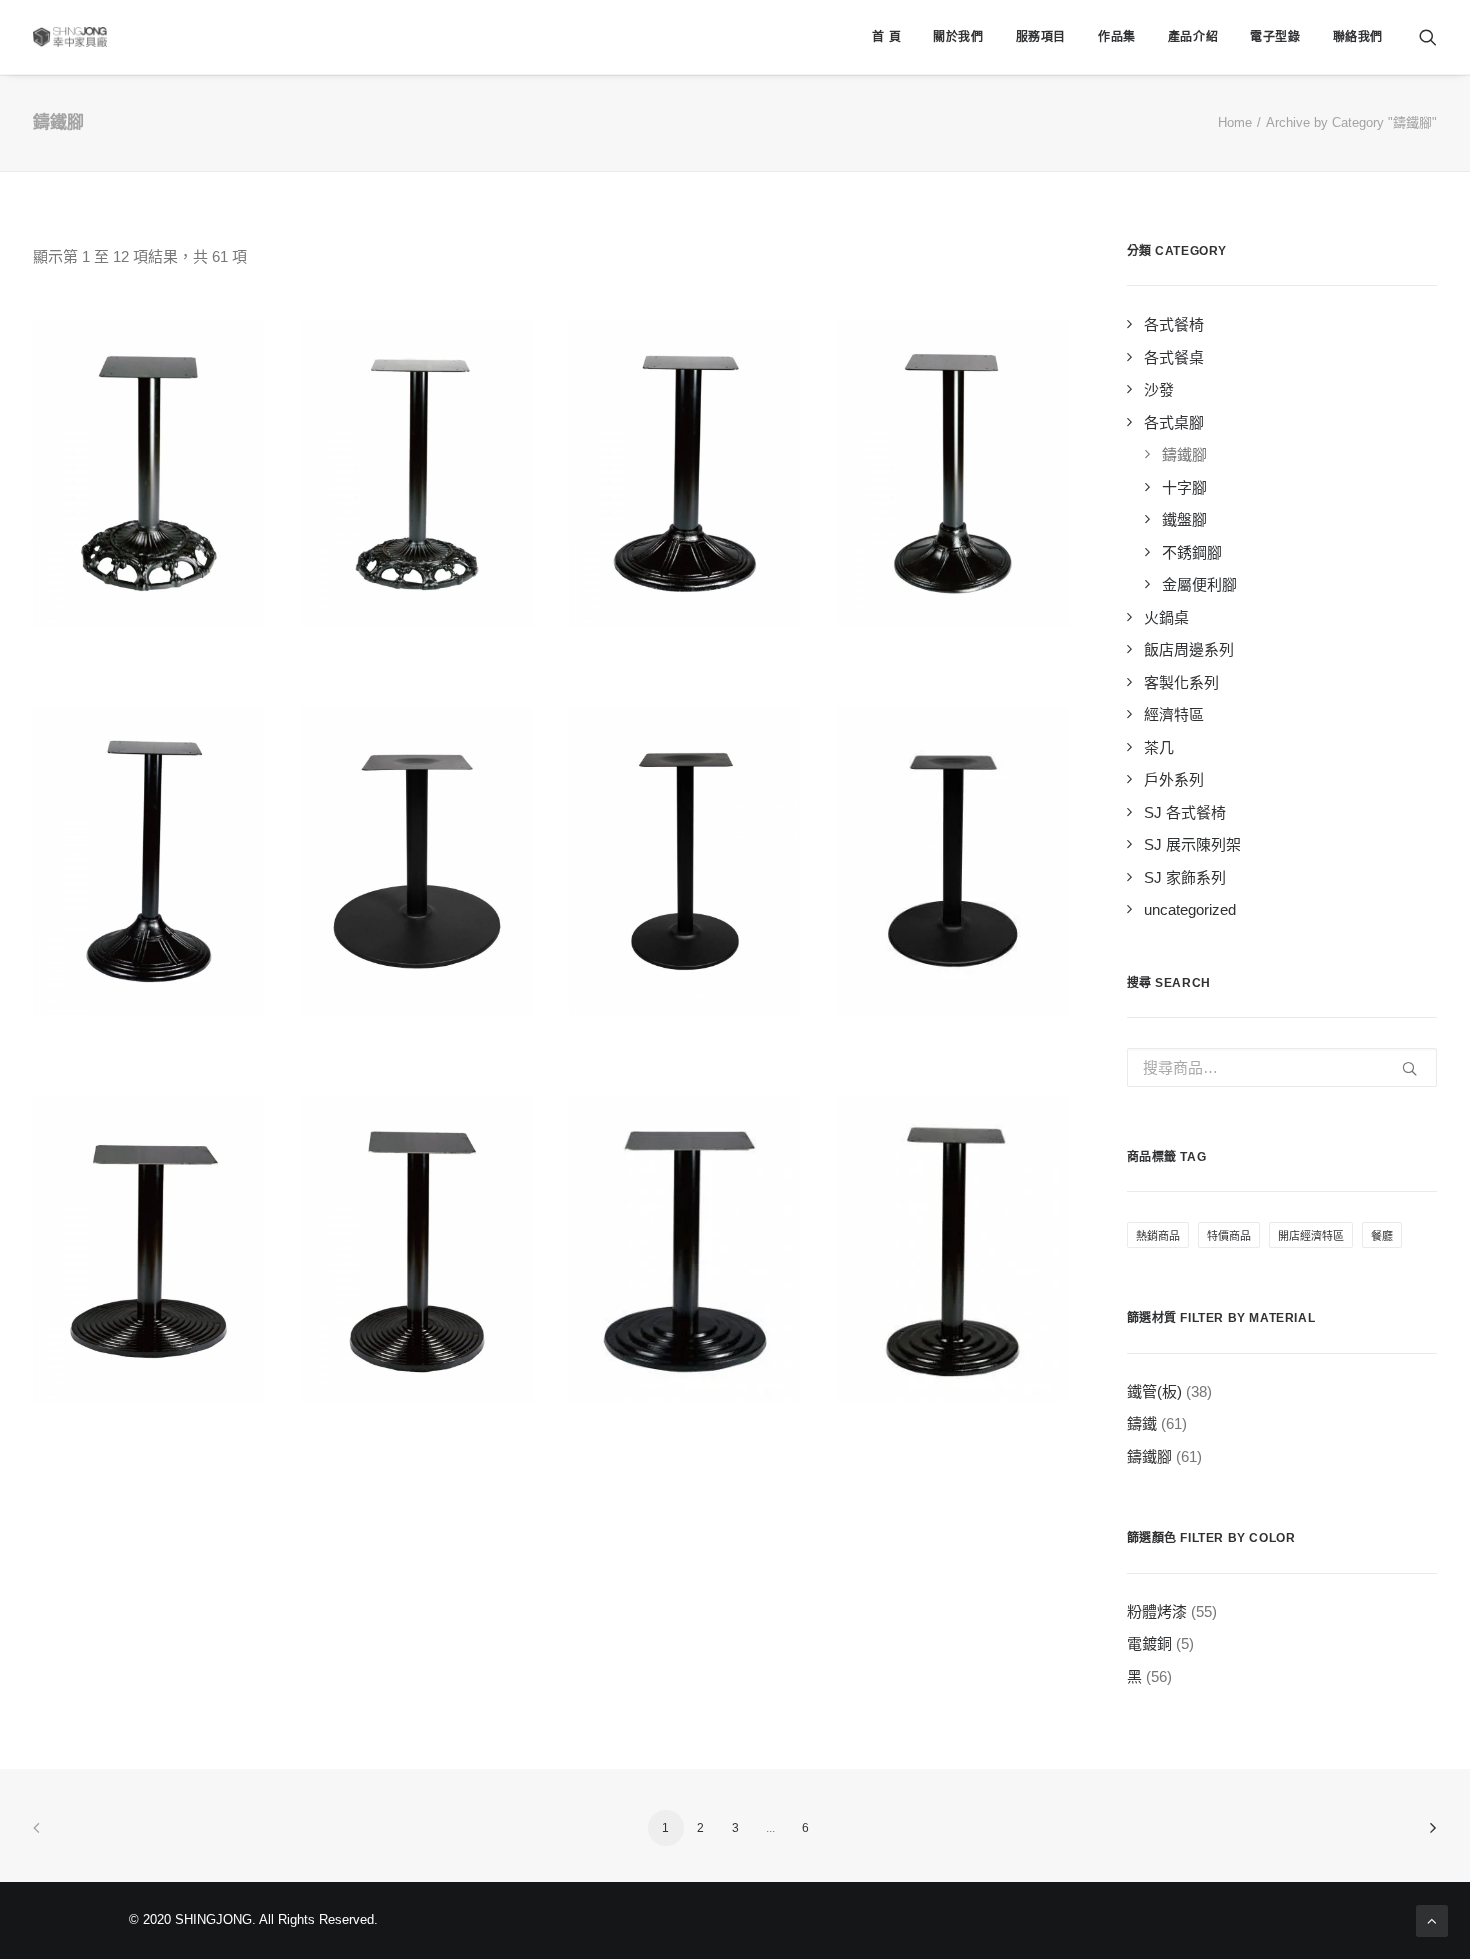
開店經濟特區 (1311, 1236)
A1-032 (149, 1429)
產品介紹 (1193, 37)
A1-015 (685, 653)
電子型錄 (1275, 37)
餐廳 (1382, 1236)
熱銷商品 (1158, 1236)
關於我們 (958, 37)
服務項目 (1041, 37)
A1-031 (953, 1041)
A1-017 (149, 1041)
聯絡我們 (1358, 37)
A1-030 (685, 1041)
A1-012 (417, 653)
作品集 (1117, 37)
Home (1235, 122)
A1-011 (149, 653)
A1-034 (685, 1429)
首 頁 (886, 37)
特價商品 (1229, 1236)
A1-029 (417, 1041)
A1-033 (417, 1429)
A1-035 (953, 1429)
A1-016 (953, 653)
